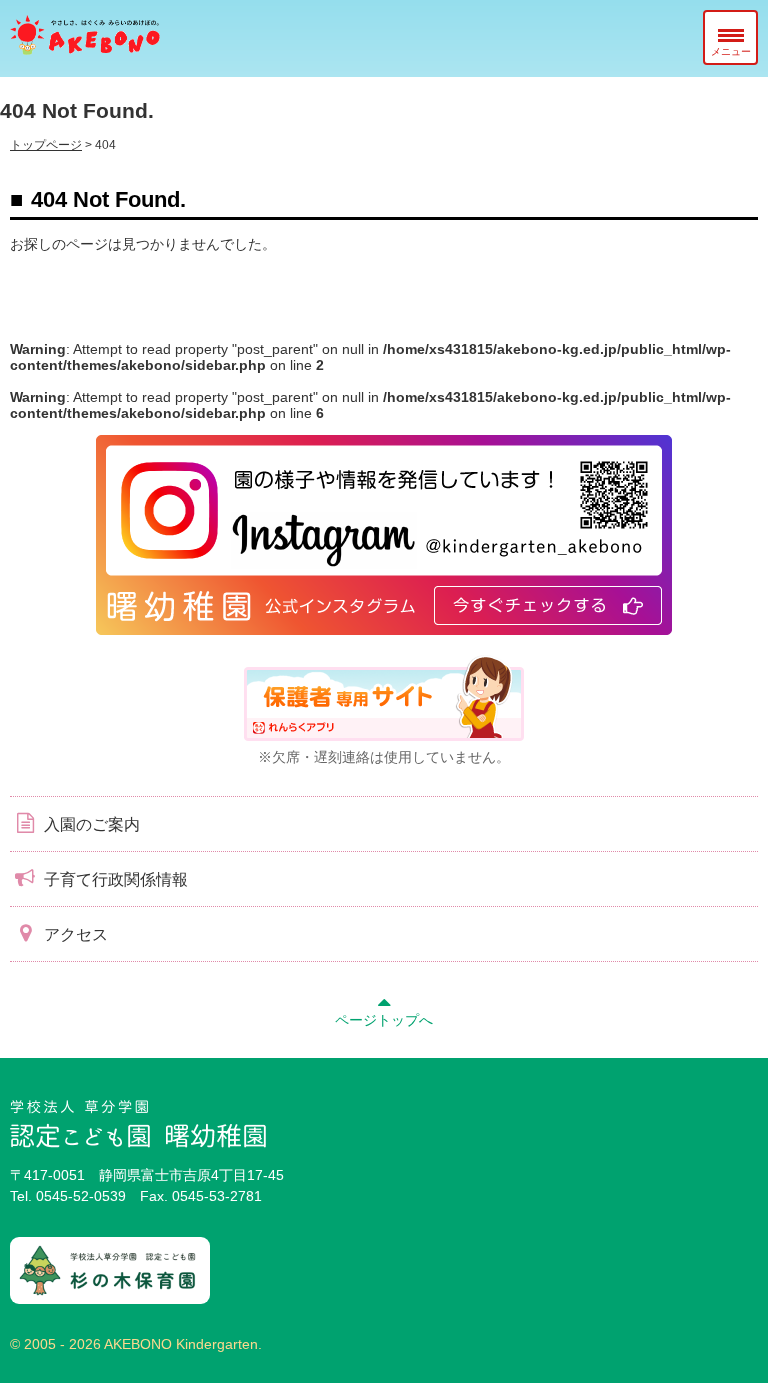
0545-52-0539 (81, 1196)
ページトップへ (384, 1020)
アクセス (74, 934)
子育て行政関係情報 (114, 879)
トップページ (46, 145)
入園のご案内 (90, 824)
